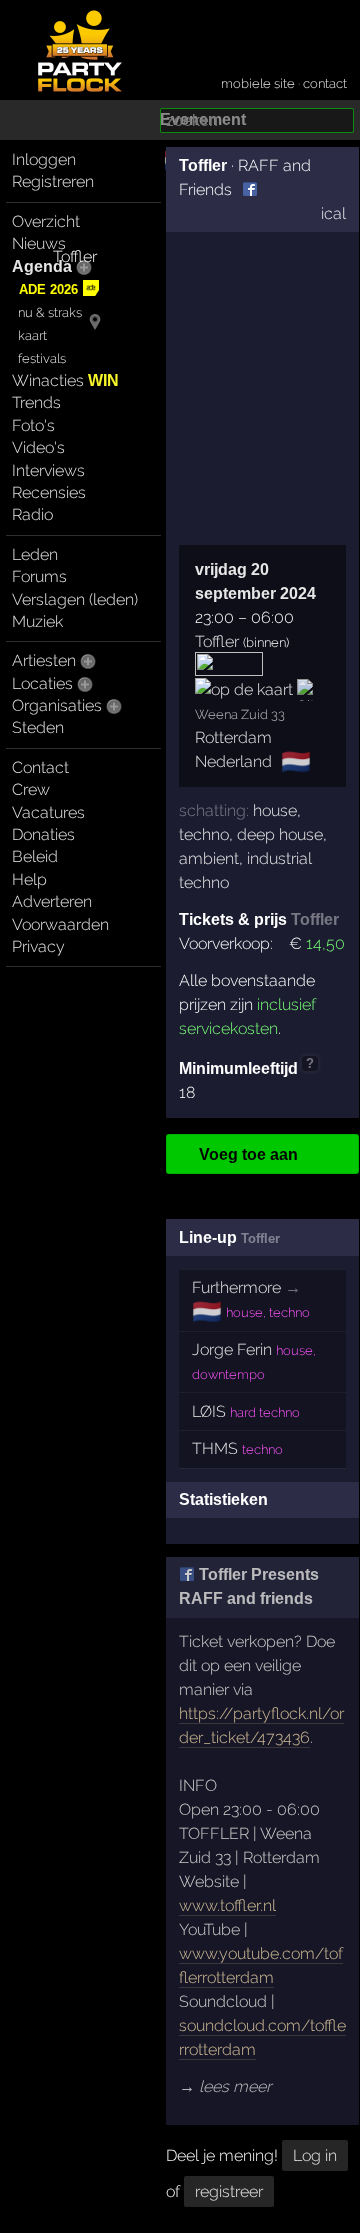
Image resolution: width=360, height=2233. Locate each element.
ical (333, 213)
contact (325, 83)
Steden (38, 727)
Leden (35, 554)
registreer (229, 2191)
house (275, 810)
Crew (31, 789)
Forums (39, 576)
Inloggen (44, 159)
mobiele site (258, 83)
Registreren (53, 181)
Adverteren (52, 901)
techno (204, 834)
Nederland (233, 761)
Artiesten (44, 660)
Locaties (42, 683)
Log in (315, 2155)
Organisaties (57, 705)
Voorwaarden (60, 924)
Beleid (35, 856)
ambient (209, 858)
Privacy (38, 946)
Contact (40, 767)
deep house (280, 834)
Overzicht (46, 221)
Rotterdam (233, 737)
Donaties (43, 834)
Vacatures (48, 812)
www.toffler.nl (227, 1905)
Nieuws (39, 243)
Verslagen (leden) (75, 599)
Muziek (37, 621)
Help (29, 879)
